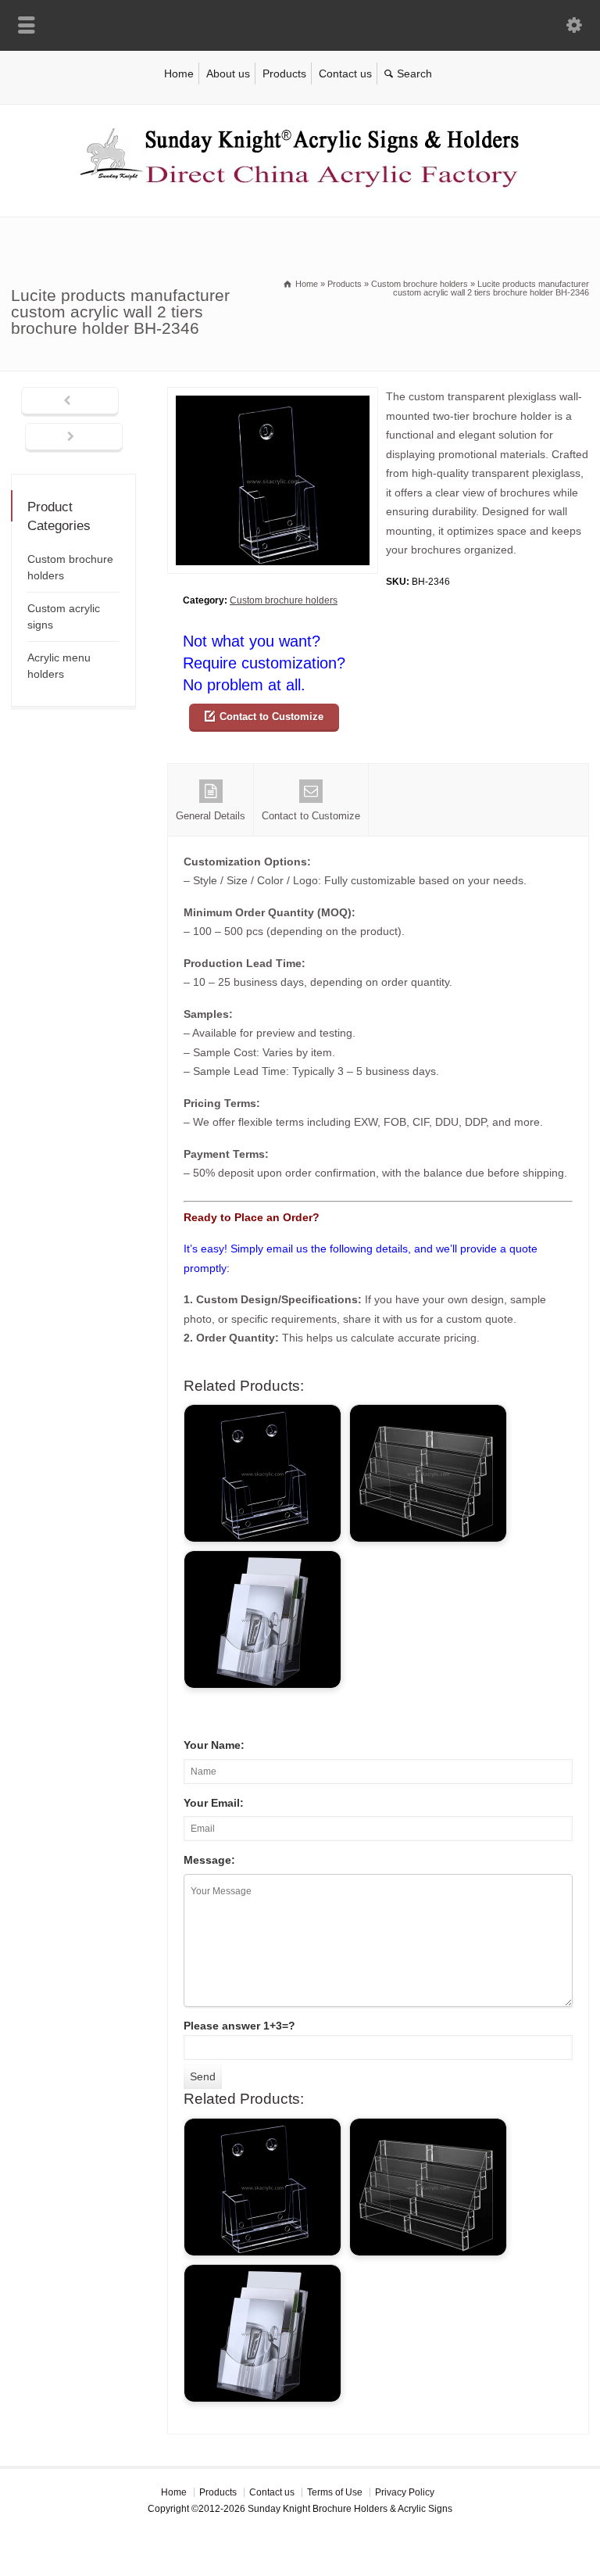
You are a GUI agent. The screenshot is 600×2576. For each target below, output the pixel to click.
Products (284, 73)
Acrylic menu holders (59, 666)
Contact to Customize (271, 717)
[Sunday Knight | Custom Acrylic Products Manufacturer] (300, 184)
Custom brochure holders (284, 600)
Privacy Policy (405, 2492)
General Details (211, 816)
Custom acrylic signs (64, 616)
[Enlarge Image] (273, 397)
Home (179, 73)
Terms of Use (335, 2492)
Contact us (345, 73)
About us (228, 73)
